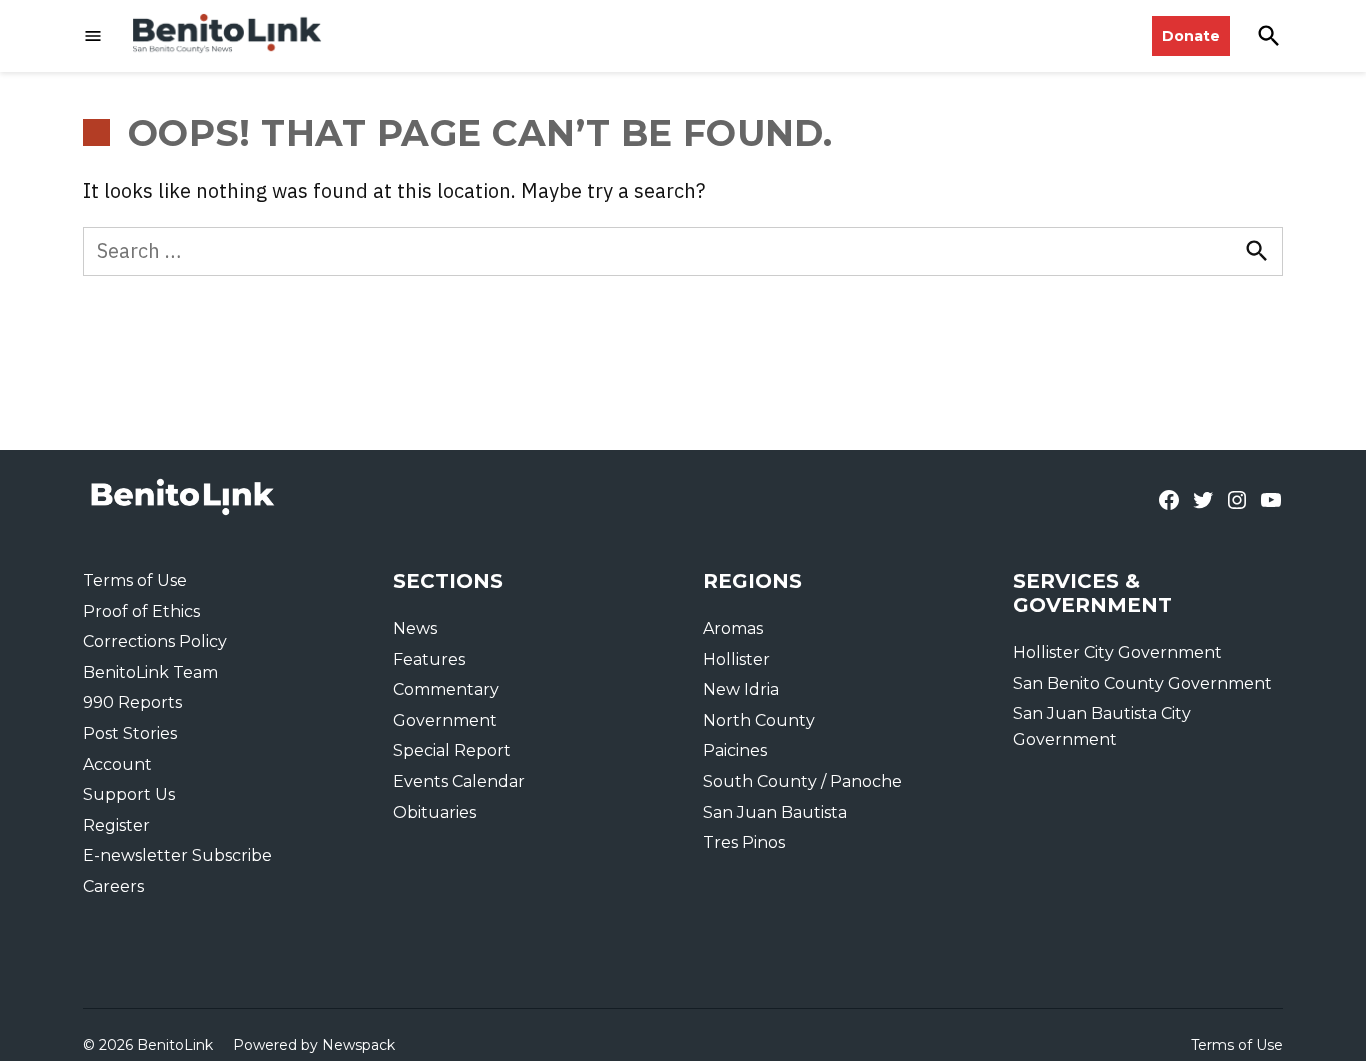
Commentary (446, 689)
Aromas (733, 628)
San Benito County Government (1142, 683)
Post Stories (130, 733)
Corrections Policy (155, 641)
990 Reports (132, 702)
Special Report (452, 750)
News (415, 628)
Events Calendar (459, 781)
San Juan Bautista (775, 812)
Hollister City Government (1117, 652)
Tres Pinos (744, 842)
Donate (1191, 36)
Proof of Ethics (141, 611)
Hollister (736, 659)
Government (445, 720)
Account (117, 764)
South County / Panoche (802, 781)
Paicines (735, 750)
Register (116, 825)
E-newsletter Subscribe (177, 855)
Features (429, 659)
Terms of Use (135, 580)
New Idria (741, 689)
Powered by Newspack (314, 1045)
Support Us (129, 794)
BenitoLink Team (150, 672)
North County (759, 720)
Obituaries (434, 812)
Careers (113, 886)
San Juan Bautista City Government (1102, 726)
